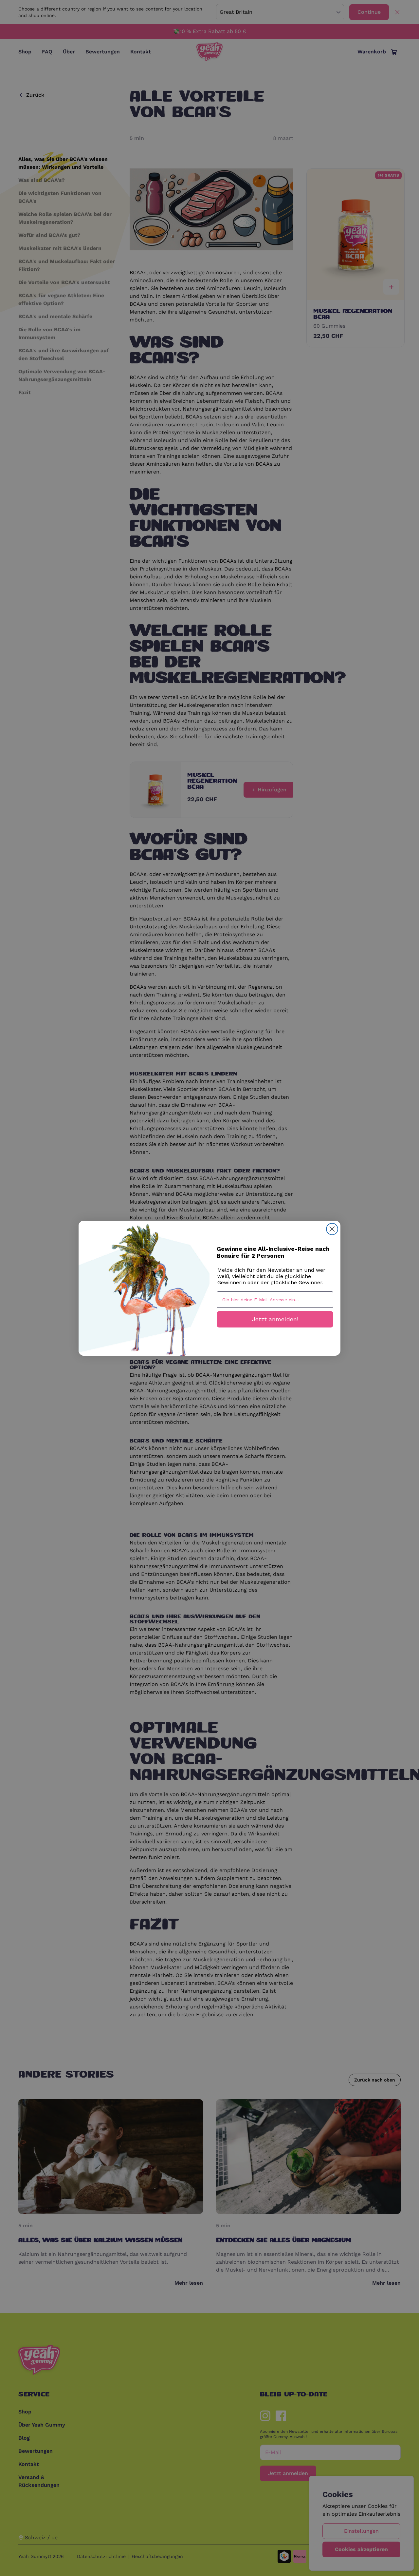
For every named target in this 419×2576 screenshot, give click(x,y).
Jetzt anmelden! (275, 1319)
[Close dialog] (332, 1229)
